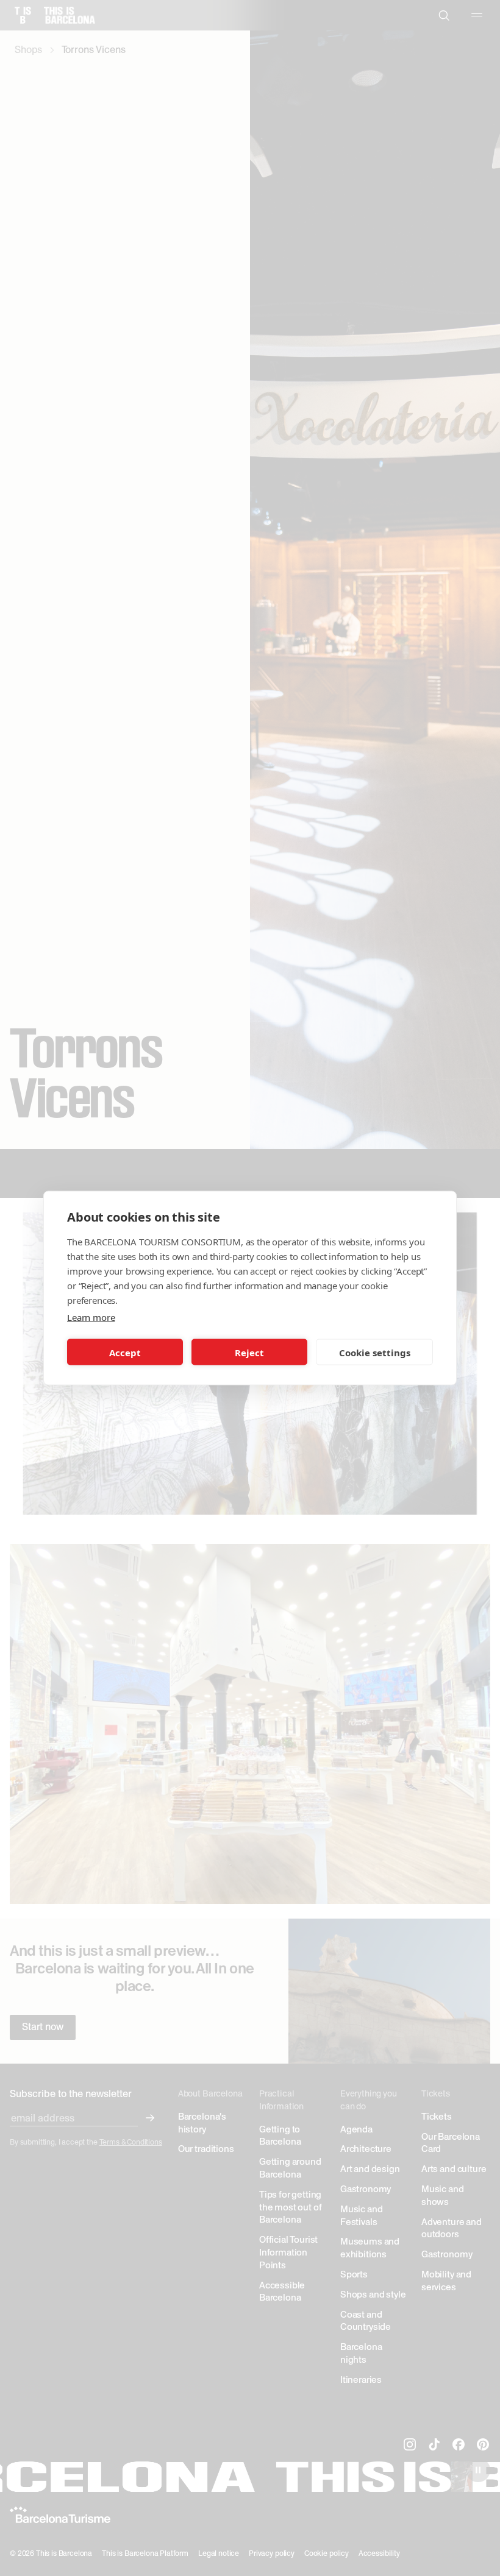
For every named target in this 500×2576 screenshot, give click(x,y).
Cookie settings (375, 1352)
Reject (249, 1352)
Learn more (91, 1317)
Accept (125, 1352)
